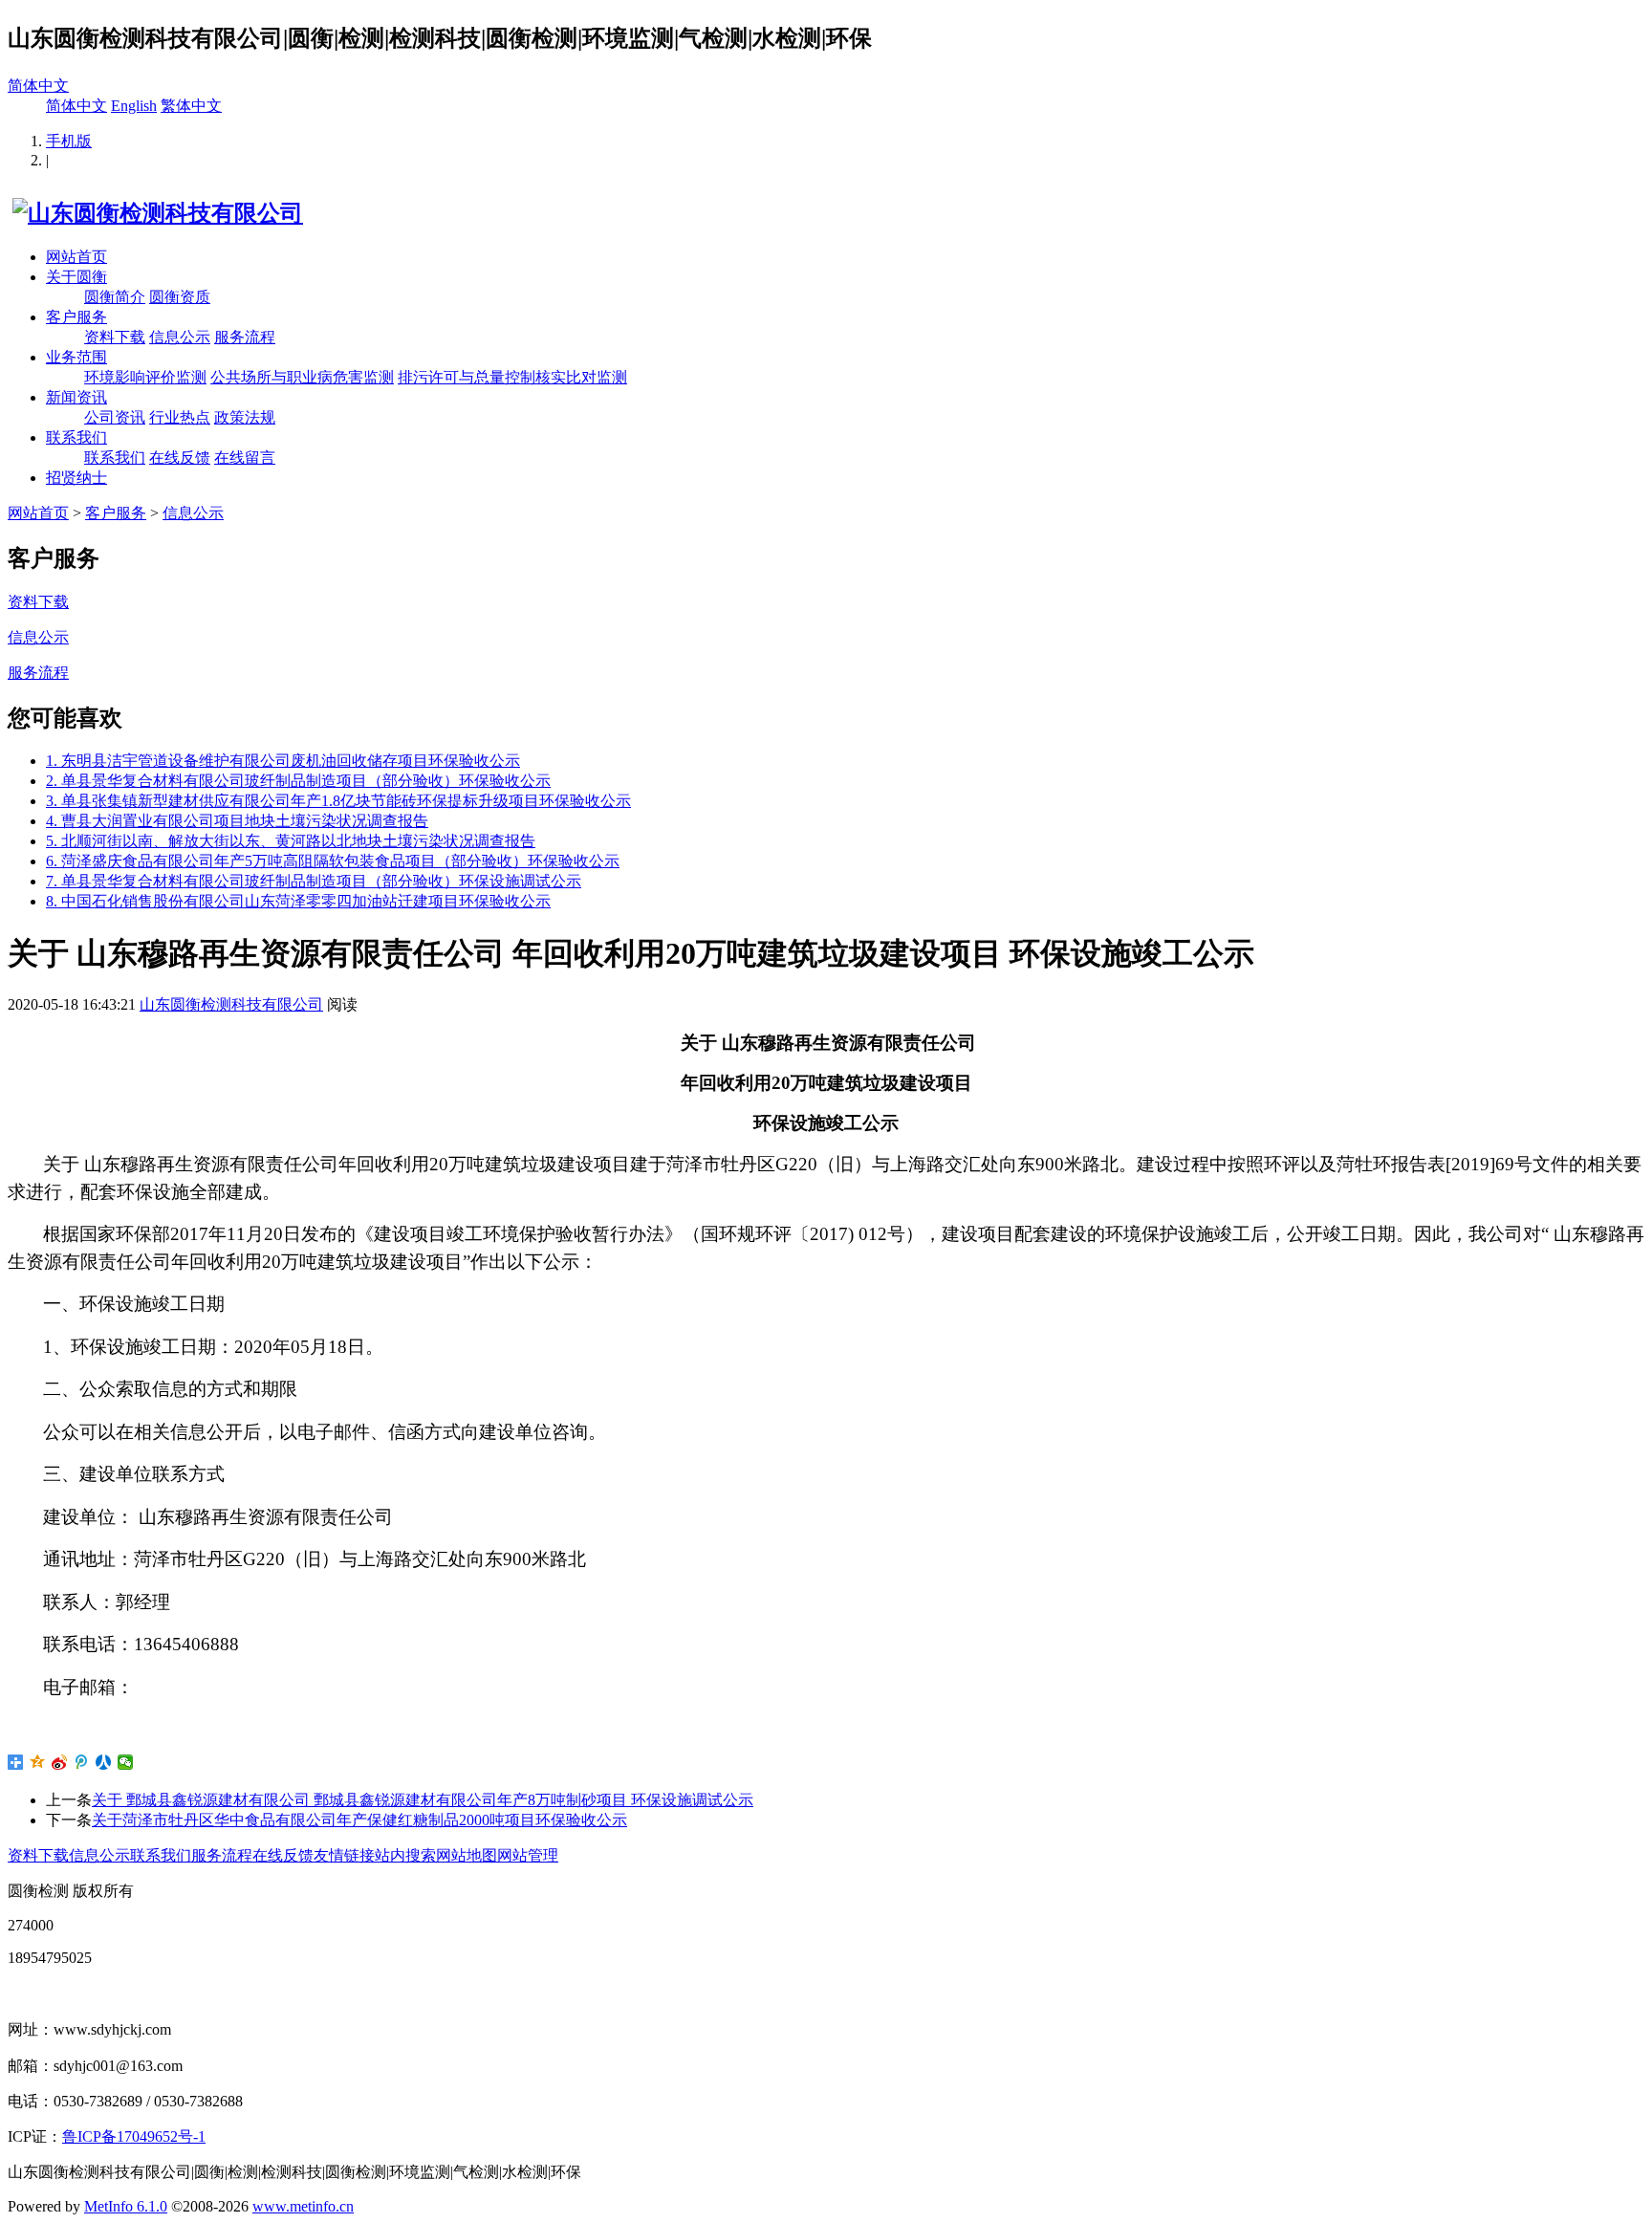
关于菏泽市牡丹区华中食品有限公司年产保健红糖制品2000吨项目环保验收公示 (359, 1820)
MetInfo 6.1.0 (126, 2206)
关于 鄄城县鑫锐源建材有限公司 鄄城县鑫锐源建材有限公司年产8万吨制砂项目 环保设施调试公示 (423, 1800)
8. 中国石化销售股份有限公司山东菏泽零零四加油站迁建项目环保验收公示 (298, 901)
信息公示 (180, 337)
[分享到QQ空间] (38, 1762)
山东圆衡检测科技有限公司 (231, 1004)
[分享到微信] (126, 1762)
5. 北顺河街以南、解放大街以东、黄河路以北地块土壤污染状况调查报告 (291, 841)
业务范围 (76, 357)
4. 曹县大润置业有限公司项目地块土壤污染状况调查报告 (237, 821)
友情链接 (344, 1855)
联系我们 (76, 437)
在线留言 (245, 458)
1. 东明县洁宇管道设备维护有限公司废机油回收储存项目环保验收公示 (283, 761)
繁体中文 (191, 106)
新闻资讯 (76, 397)
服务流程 (245, 337)
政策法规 (245, 417)
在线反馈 (180, 458)
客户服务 (76, 317)
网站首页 (76, 257)
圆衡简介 (115, 297)
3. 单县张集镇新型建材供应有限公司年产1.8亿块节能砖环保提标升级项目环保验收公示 (338, 801)
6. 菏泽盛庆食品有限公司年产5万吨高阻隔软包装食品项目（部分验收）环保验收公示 (333, 861)
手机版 (69, 141)
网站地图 (467, 1855)
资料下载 (115, 337)
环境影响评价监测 (145, 377)
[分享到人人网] (104, 1762)
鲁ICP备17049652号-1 (134, 2136)
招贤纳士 (76, 478)
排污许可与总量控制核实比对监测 (512, 377)
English (134, 106)
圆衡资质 (180, 297)
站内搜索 (405, 1855)
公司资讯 (115, 417)
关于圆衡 (76, 277)
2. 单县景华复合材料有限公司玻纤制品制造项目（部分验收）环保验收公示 (298, 781)
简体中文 (38, 86)
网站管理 (528, 1855)
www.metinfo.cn (303, 2206)
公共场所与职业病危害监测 (302, 377)
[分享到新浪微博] (60, 1762)
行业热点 (180, 417)
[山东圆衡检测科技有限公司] (155, 213)
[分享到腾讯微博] (82, 1762)
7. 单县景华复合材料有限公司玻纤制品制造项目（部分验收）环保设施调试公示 (314, 881)
